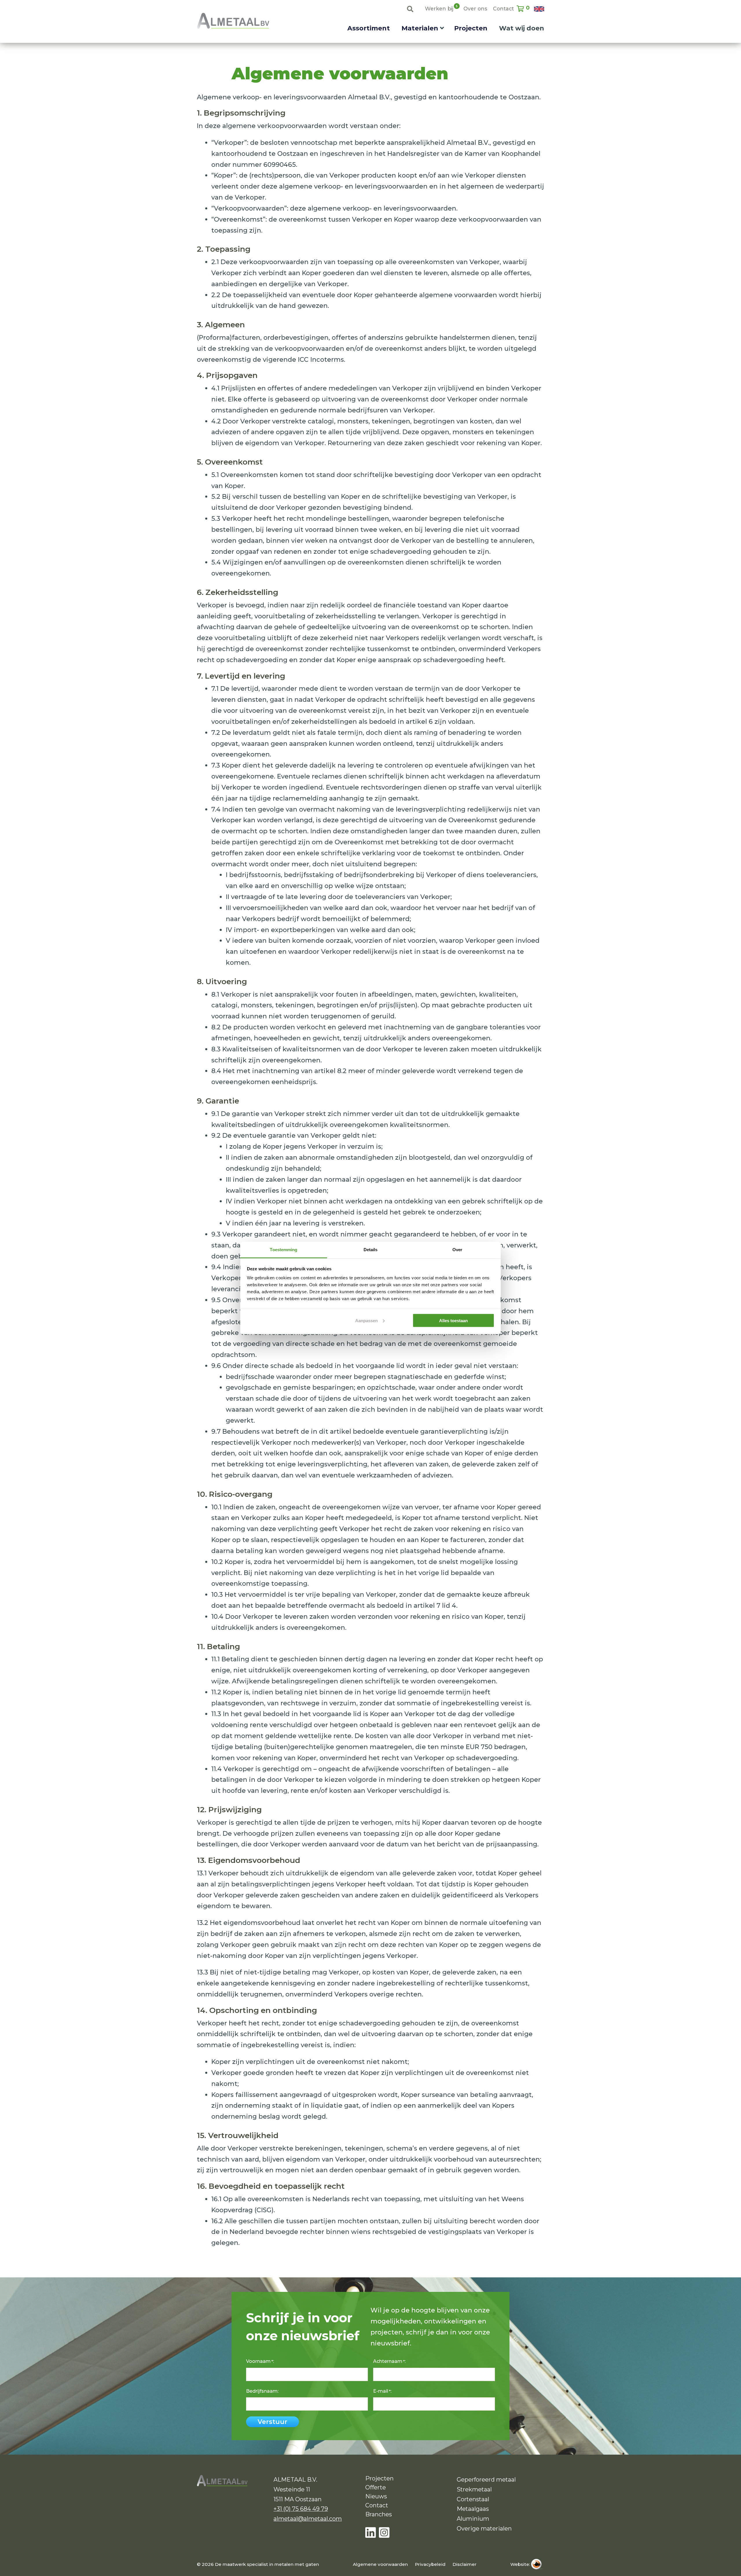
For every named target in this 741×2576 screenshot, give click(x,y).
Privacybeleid (430, 2564)
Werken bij (439, 8)
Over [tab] (457, 1250)
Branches (379, 2514)
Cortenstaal (473, 2499)
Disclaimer (464, 2564)
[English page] (539, 9)
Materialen (420, 28)
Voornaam (259, 2361)
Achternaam (389, 2361)
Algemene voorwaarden (380, 2564)
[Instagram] (384, 2533)
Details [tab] (371, 1250)
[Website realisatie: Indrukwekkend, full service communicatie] (538, 2564)
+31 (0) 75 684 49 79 (301, 2509)
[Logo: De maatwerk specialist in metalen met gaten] (233, 21)
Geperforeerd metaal (486, 2480)
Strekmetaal (474, 2489)
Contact (503, 9)
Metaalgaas (473, 2509)
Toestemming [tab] (284, 1250)
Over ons (475, 9)
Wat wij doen (522, 28)
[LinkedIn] (372, 2533)
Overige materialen (484, 2529)
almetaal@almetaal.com (308, 2519)
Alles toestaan (453, 1320)
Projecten (471, 28)
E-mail (382, 2391)
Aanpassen (366, 1320)
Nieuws (376, 2496)
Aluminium (473, 2519)
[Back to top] (728, 2563)
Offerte (376, 2487)
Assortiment (369, 28)
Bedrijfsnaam (262, 2391)
